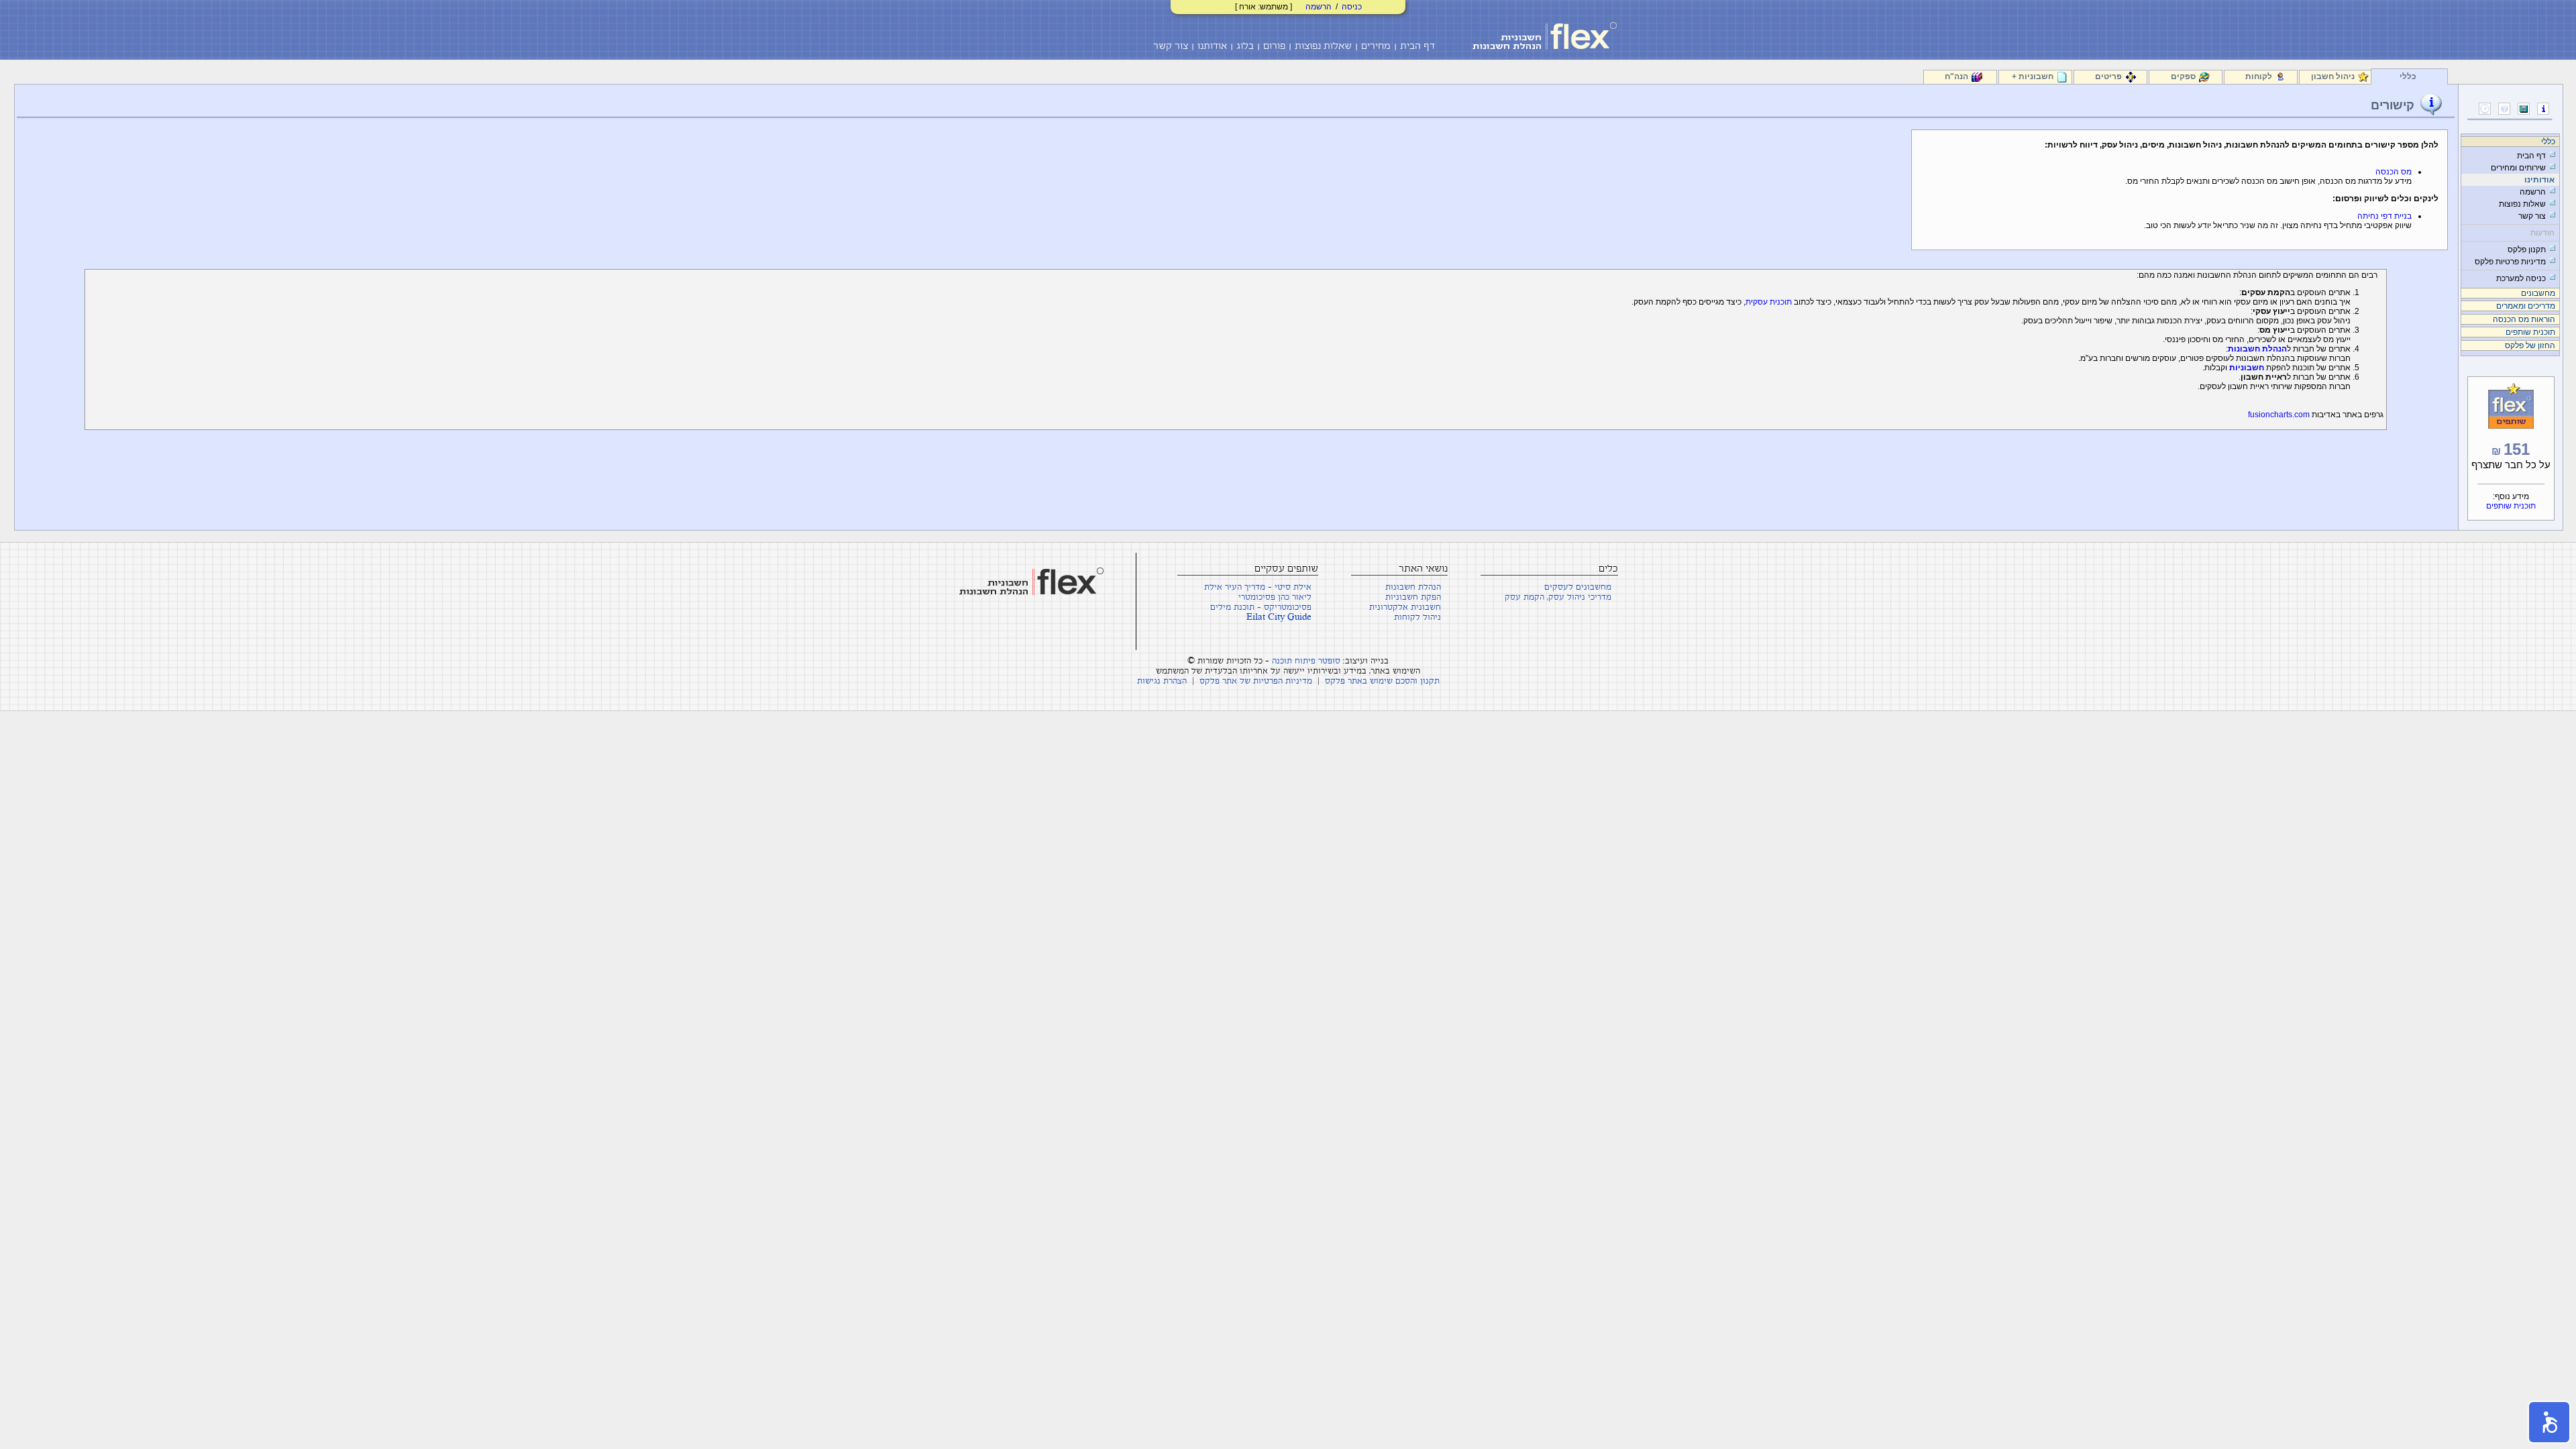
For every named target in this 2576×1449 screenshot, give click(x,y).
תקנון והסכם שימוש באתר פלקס (1382, 681)
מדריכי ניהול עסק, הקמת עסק (1558, 597)
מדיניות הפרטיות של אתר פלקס (1256, 681)
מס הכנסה (2394, 172)
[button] (2549, 1422)
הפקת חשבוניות (1413, 597)
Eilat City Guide (1279, 618)
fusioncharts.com (2279, 415)
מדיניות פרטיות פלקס (2510, 262)
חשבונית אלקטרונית (1405, 607)
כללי (2408, 76)
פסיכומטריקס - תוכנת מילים (1261, 607)
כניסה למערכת (2521, 278)
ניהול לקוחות (1417, 618)
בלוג (1245, 46)
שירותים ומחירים (2518, 168)
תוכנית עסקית (1769, 302)
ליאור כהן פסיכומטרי (1275, 597)
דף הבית (1417, 46)
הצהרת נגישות (1162, 681)
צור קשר (1171, 46)
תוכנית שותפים (2511, 506)
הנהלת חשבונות (2257, 349)
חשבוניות (2247, 368)
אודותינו (2539, 180)
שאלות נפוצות (1323, 46)
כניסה (1352, 7)
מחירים (1376, 46)
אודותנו (1212, 46)
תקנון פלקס (2527, 250)
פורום (1274, 46)
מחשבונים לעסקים (1578, 587)
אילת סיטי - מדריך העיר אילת (1258, 587)
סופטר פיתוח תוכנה (1306, 661)
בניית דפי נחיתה (2384, 216)
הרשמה (1319, 7)
